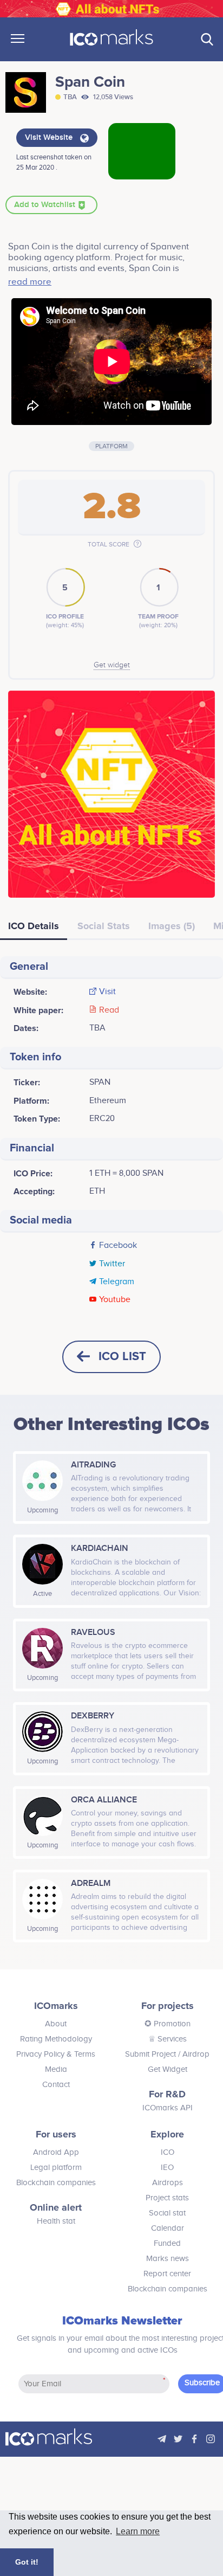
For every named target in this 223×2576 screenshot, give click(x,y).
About (56, 2024)
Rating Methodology (56, 2039)
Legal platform (56, 2168)
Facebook (118, 1246)
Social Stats (104, 926)
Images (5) (172, 926)
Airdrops (168, 2183)
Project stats (167, 2198)
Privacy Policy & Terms (56, 2054)
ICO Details (34, 926)
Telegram (117, 1282)
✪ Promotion (168, 2024)
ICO (168, 2152)
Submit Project (150, 2054)
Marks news (168, 2259)
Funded (167, 2243)
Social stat (167, 2213)
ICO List (122, 1357)
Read (109, 1010)
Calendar (168, 2228)
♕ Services (168, 2039)
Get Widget (168, 2069)
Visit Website (50, 138)
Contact (56, 2085)
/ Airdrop (193, 2054)
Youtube (115, 1300)
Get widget (112, 665)
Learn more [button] (138, 2531)
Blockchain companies (56, 2183)
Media (56, 2069)
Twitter (112, 1264)
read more (30, 282)
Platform (111, 446)
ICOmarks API (168, 2108)
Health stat (56, 2221)
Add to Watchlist (46, 205)
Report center (167, 2274)
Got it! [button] (27, 2562)
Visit (107, 992)
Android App (56, 2152)
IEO (167, 2168)
